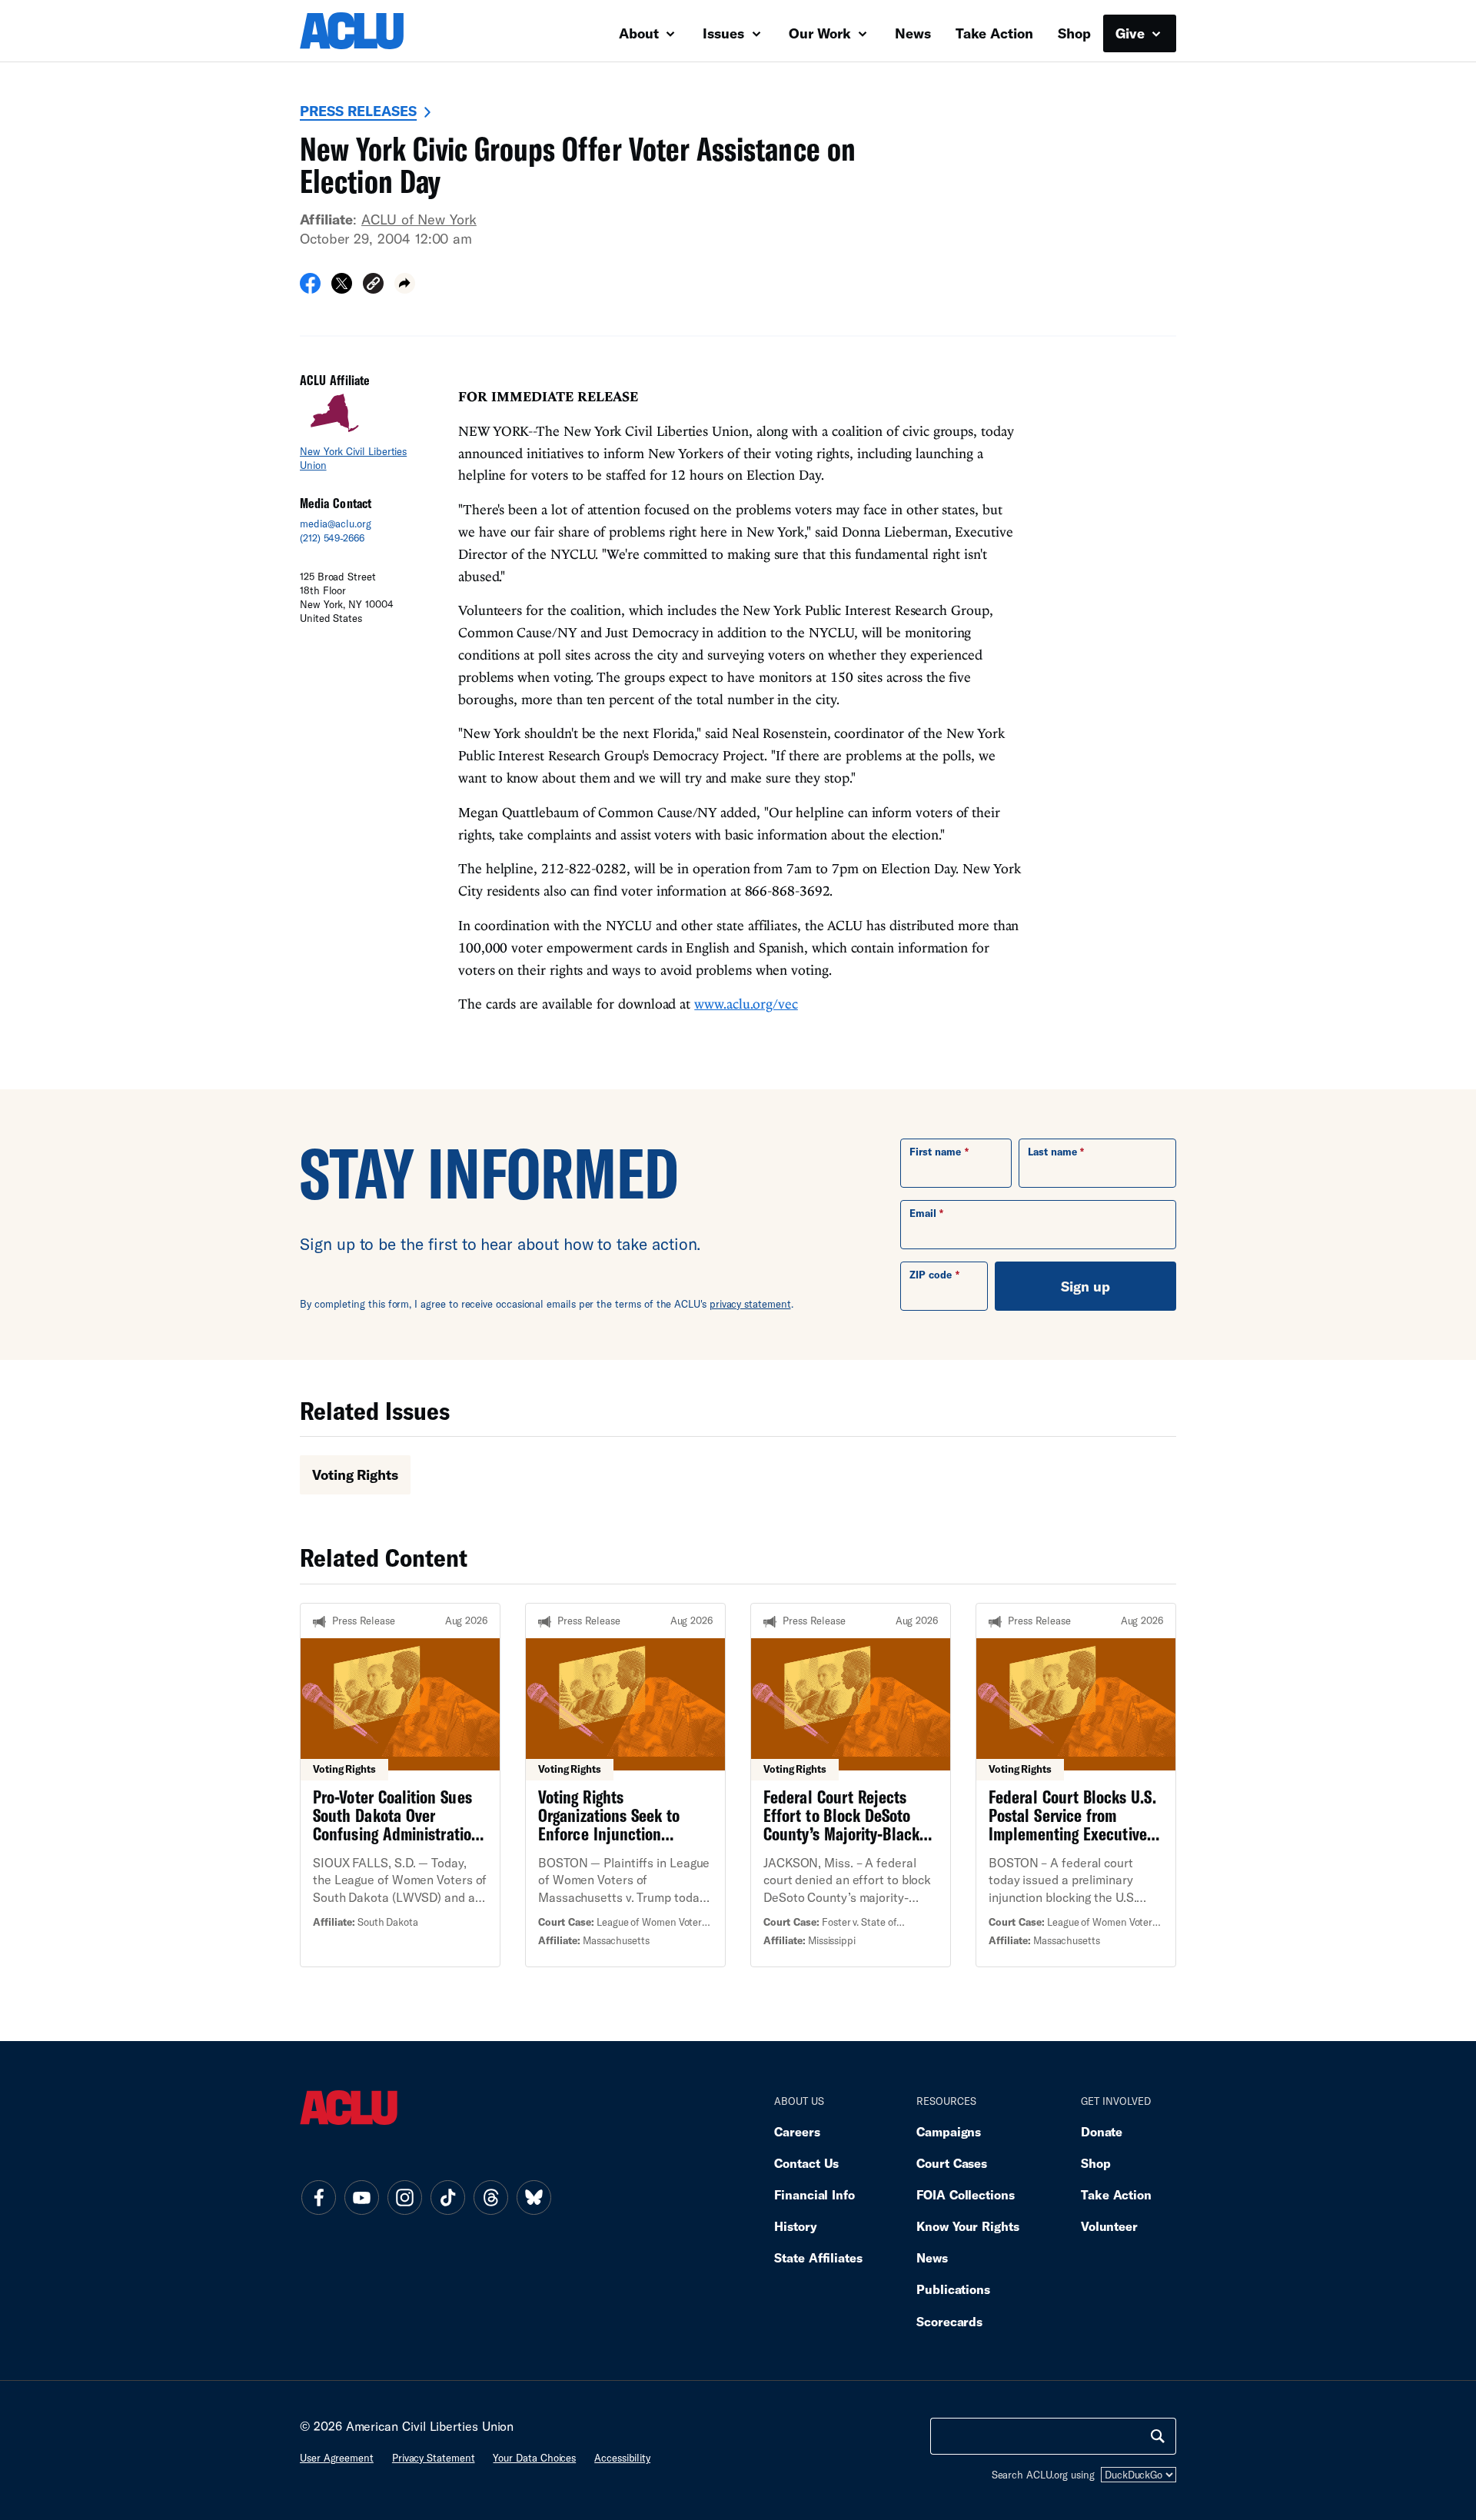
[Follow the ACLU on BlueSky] (534, 2197)
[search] (1158, 2436)
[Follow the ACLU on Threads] (490, 2197)
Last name (1052, 1152)
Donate (1102, 2131)
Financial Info (814, 2194)
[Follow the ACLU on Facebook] (318, 2197)
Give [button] (1132, 33)
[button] (373, 286)
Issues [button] (725, 33)
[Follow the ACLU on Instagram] (404, 2197)
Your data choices (534, 2458)
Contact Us (806, 2163)
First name (935, 1152)
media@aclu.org (336, 524)
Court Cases (952, 2163)
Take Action (994, 33)
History (795, 2226)
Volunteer (1109, 2226)
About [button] (641, 33)
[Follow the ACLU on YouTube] (361, 2197)
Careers (797, 2131)
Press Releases (358, 111)
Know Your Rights (968, 2226)
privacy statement (750, 1304)
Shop (1074, 33)
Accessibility (622, 2458)
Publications (953, 2289)
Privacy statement (434, 2458)
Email (923, 1213)
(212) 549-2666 (332, 538)
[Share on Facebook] (310, 288)
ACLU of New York (419, 219)
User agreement (337, 2458)
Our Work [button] (822, 33)
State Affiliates (818, 2257)
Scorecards (949, 2321)
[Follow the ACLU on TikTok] (447, 2197)
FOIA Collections (966, 2194)
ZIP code (931, 1275)
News (913, 33)
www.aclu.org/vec (746, 1004)
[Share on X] (342, 288)
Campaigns (949, 2131)
